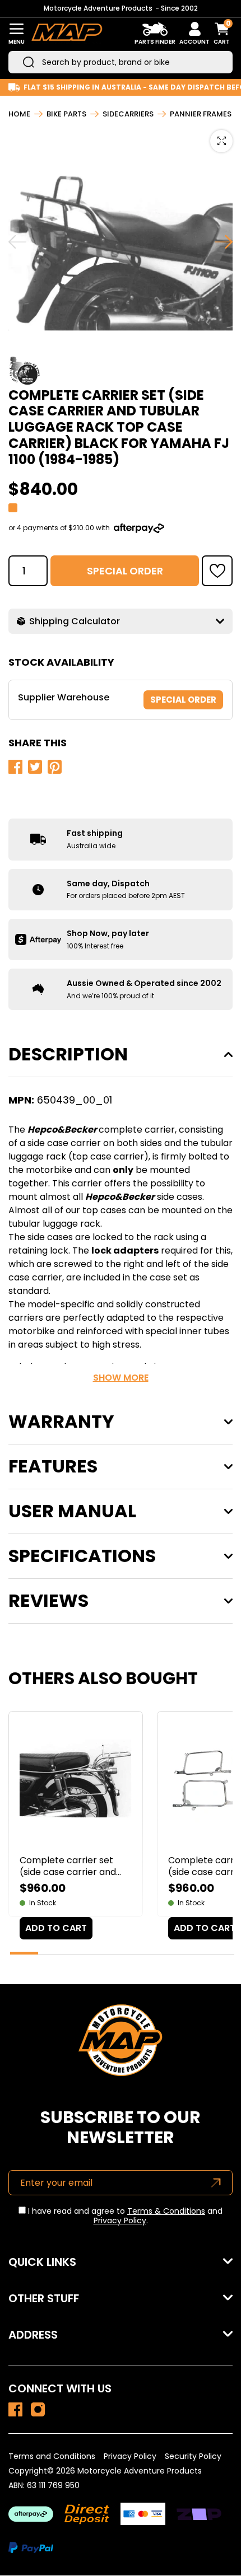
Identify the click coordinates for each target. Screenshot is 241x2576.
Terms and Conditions (52, 2456)
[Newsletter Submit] (216, 2183)
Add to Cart (56, 1928)
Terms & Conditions (166, 2211)
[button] (217, 571)
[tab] (24, 1953)
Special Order (125, 571)
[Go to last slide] (17, 242)
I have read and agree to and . (124, 2216)
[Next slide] (224, 242)
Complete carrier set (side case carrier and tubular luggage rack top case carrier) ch (75, 1866)
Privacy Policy (120, 2220)
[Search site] (29, 62)
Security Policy (193, 2456)
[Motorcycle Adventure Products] (67, 34)
